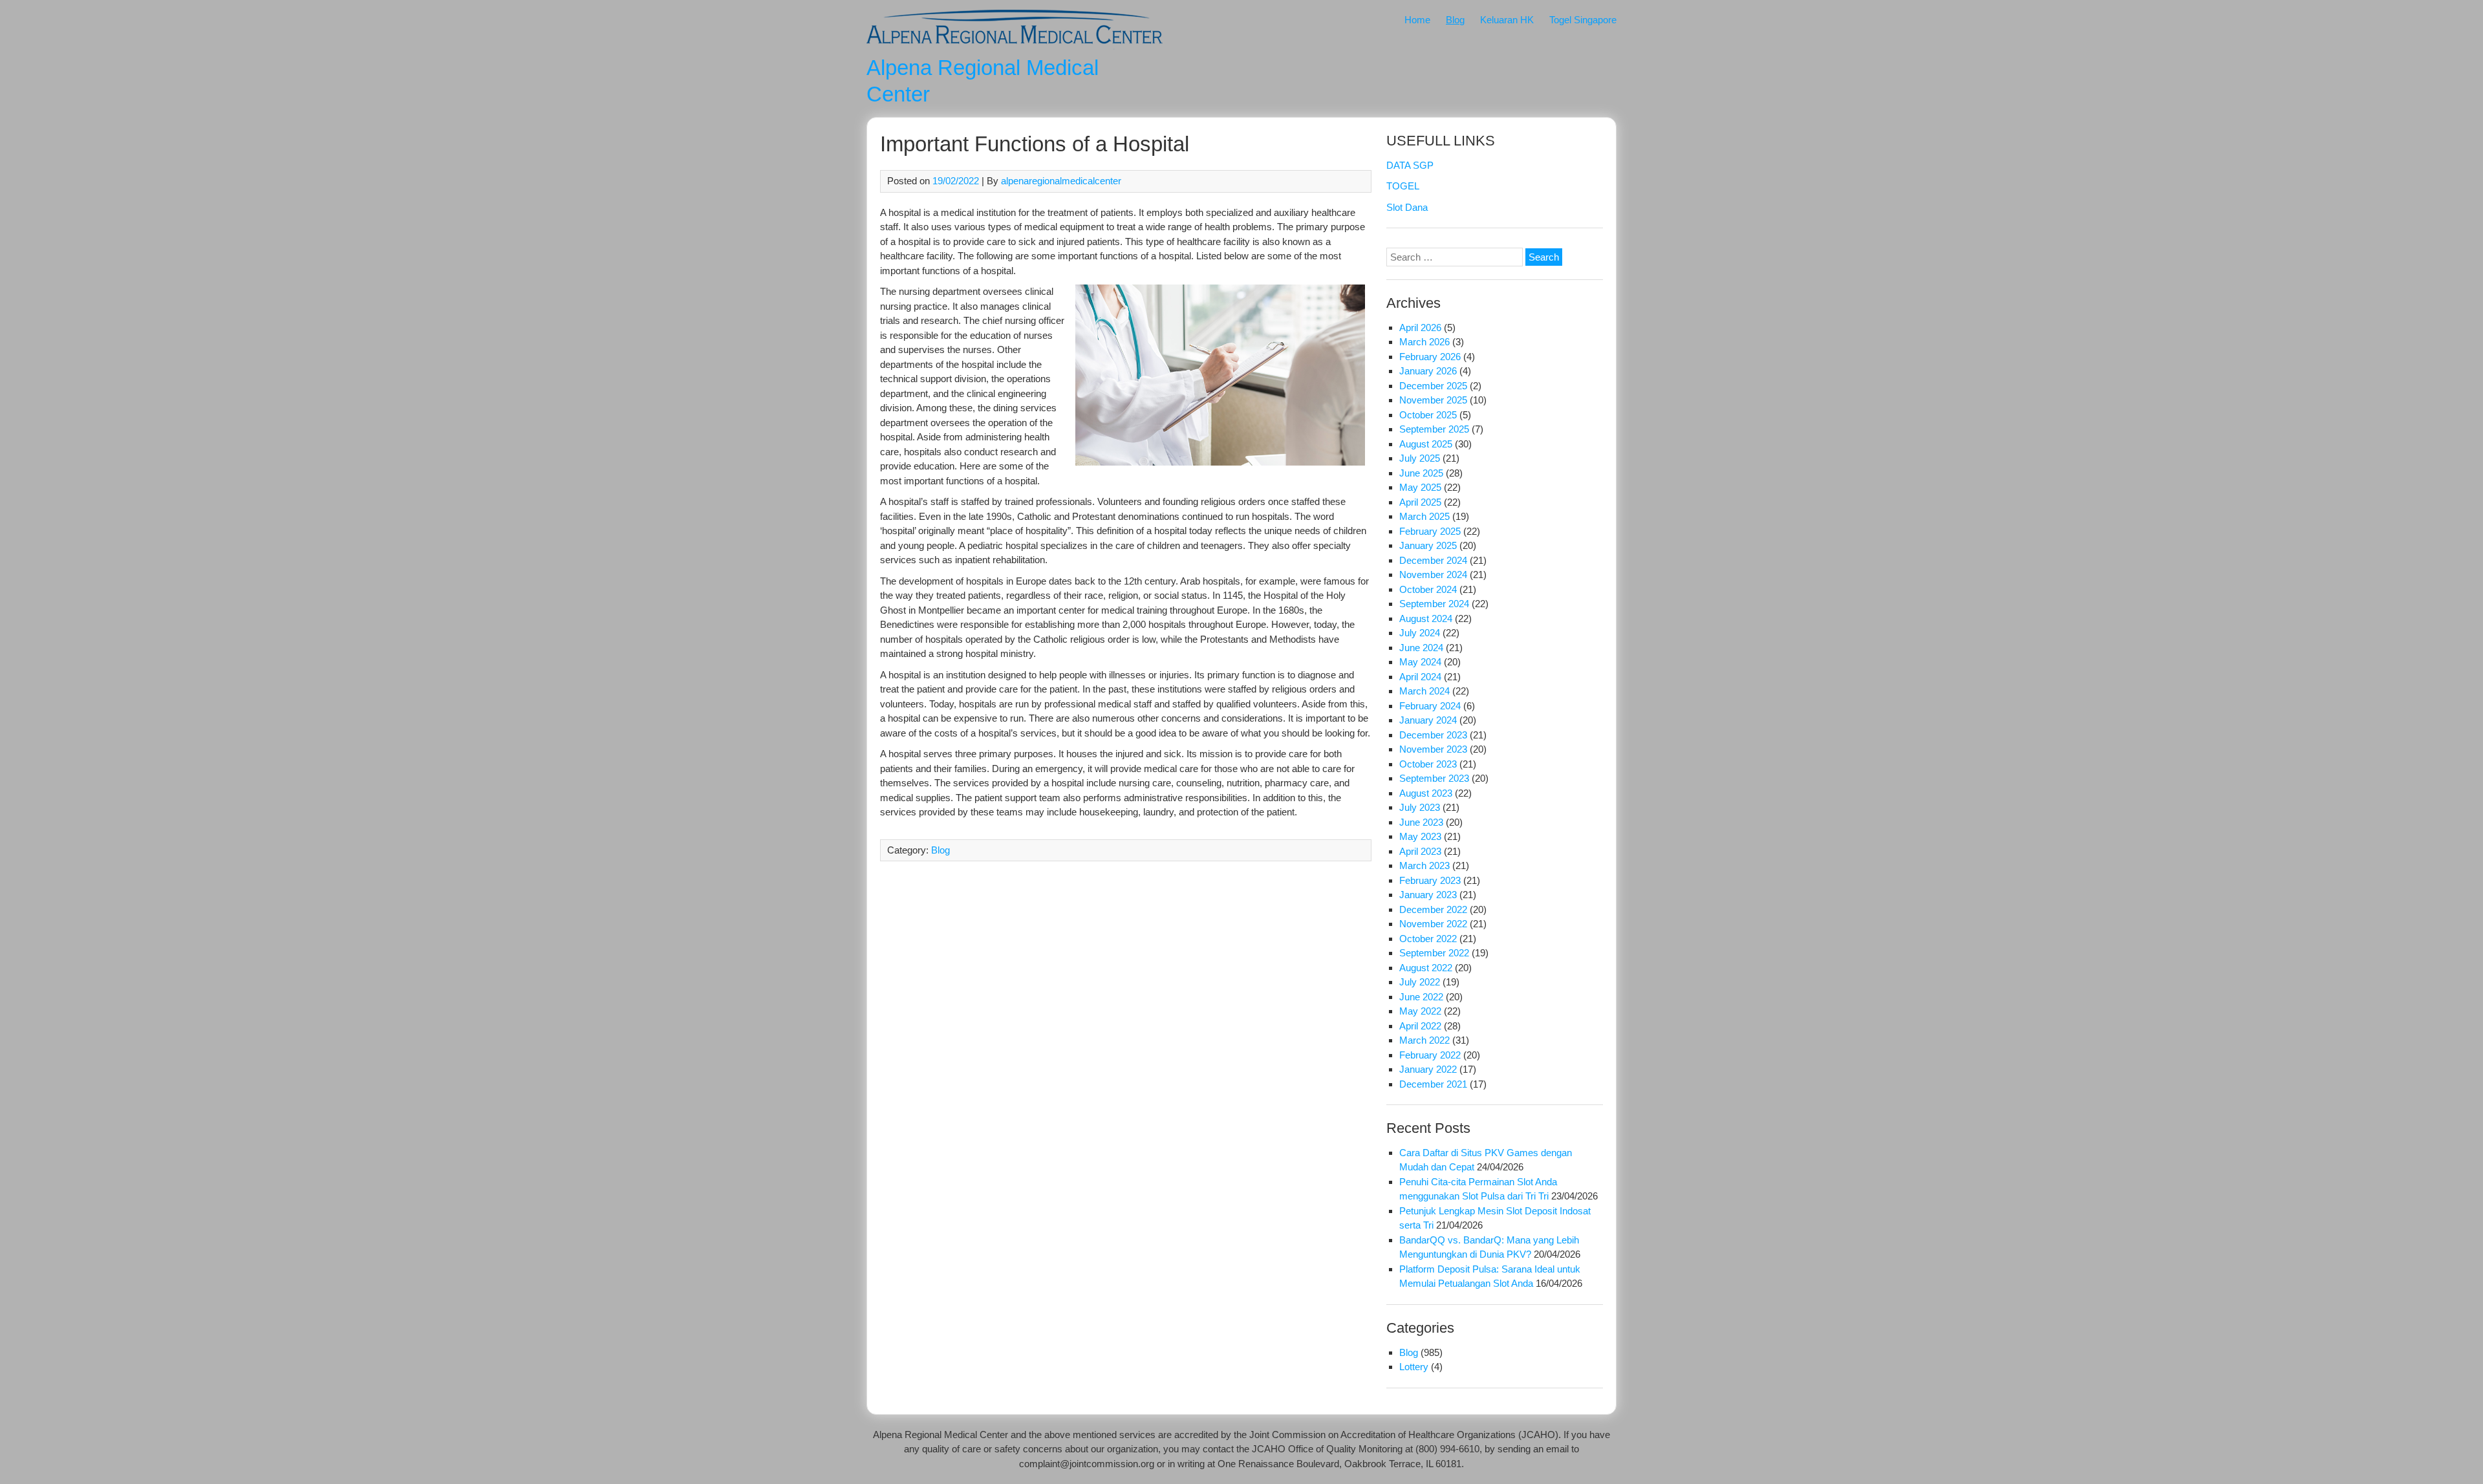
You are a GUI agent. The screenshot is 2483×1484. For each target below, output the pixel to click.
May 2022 (1420, 1011)
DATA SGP (1410, 165)
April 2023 (1420, 851)
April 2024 (1420, 677)
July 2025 (1420, 458)
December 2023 (1433, 735)
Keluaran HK (1507, 20)
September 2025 (1434, 429)
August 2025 (1426, 444)
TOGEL (1403, 186)
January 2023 (1428, 895)
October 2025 (1428, 415)
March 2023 (1424, 866)
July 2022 (1420, 982)
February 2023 (1430, 880)
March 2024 (1424, 691)
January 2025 (1428, 545)
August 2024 (1426, 618)
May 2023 (1420, 836)
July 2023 (1420, 807)
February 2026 (1430, 357)
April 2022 (1420, 1026)
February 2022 (1430, 1055)
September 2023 (1434, 778)
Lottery (1414, 1367)
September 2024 (1434, 604)
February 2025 (1430, 531)
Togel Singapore (1583, 20)
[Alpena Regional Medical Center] (1015, 46)
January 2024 (1428, 720)
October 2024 (1428, 589)
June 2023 (1421, 822)
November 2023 (1433, 749)
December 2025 (1433, 386)
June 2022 (1421, 997)
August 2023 (1426, 793)
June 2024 (1421, 648)
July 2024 (1420, 633)
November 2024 (1433, 575)
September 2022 (1434, 953)
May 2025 (1420, 487)
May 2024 (1420, 662)
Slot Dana (1407, 207)
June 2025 (1421, 473)
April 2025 (1420, 502)
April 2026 (1420, 328)
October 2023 (1428, 764)
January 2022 (1428, 1069)
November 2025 (1433, 400)
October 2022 (1428, 939)
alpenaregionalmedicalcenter (1061, 181)
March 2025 (1424, 516)
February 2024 (1430, 706)
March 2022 (1424, 1040)
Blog (1455, 20)
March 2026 (1424, 342)
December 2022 (1433, 909)
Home (1417, 20)
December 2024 (1433, 560)
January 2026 (1428, 371)
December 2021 (1433, 1084)
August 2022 (1426, 968)
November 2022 (1433, 924)
